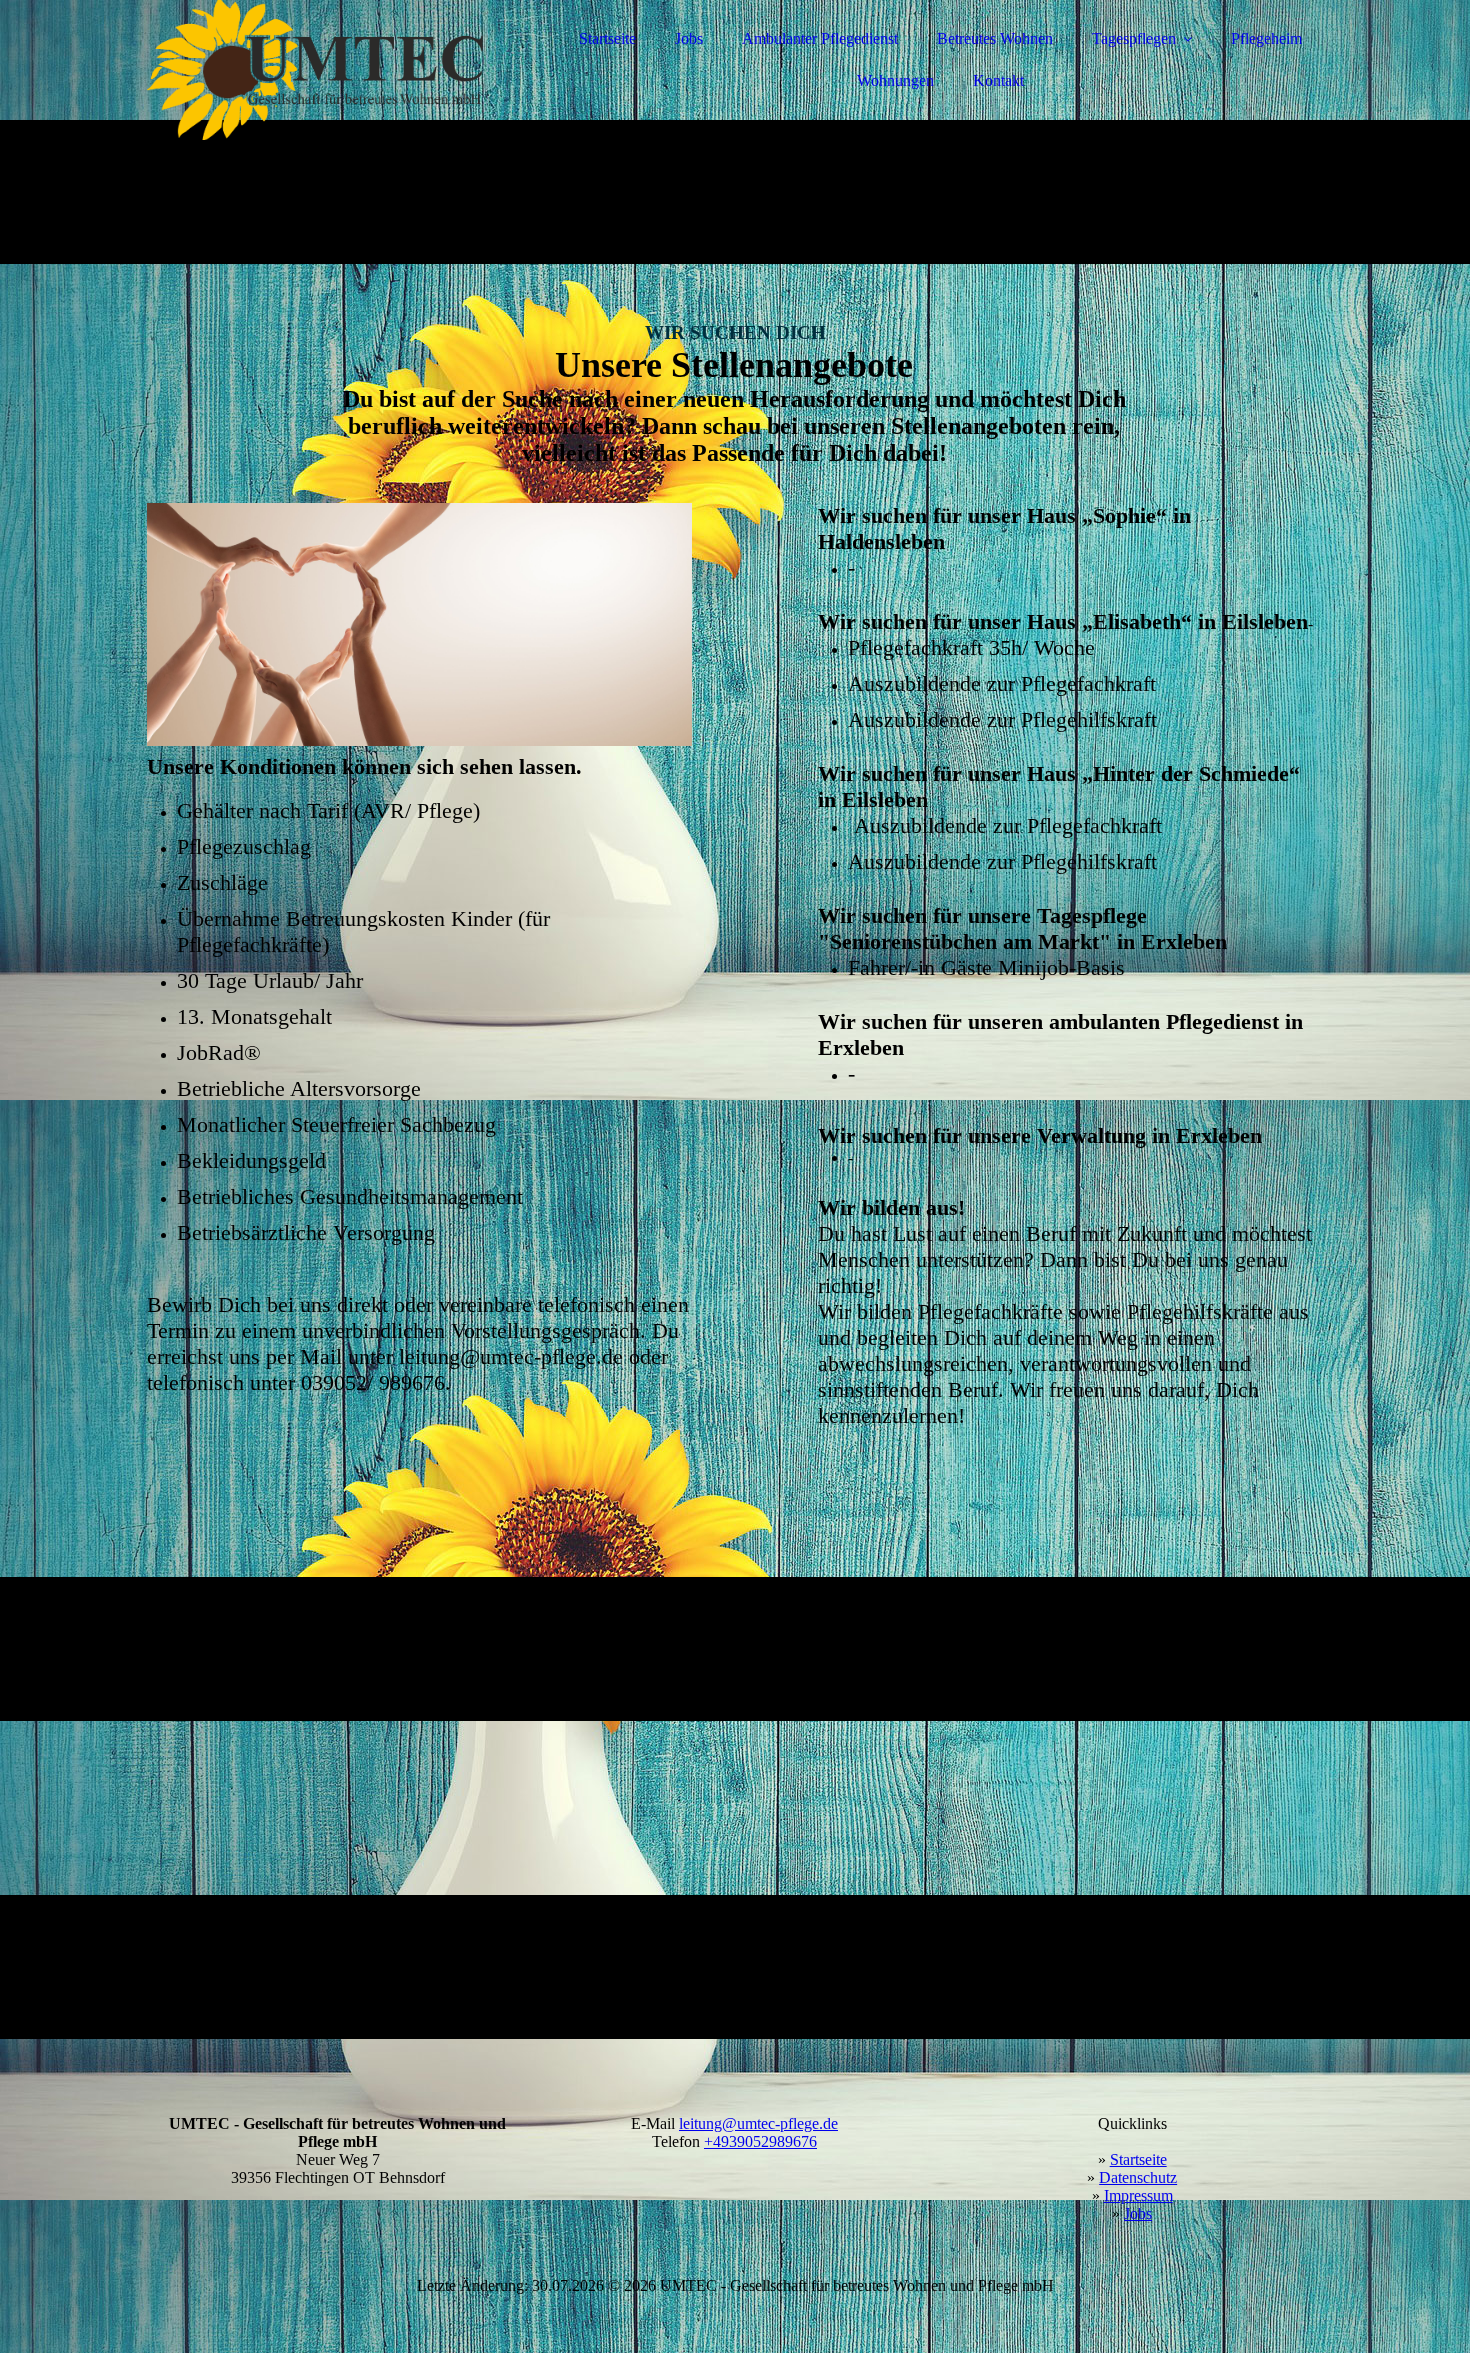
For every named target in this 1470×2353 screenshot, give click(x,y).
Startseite (607, 38)
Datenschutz (1138, 2177)
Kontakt (998, 80)
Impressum (1138, 2195)
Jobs (689, 38)
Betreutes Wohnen (995, 38)
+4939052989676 (760, 2141)
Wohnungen (895, 80)
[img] (322, 70)
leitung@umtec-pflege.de (758, 2123)
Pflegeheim (1266, 38)
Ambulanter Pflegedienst (820, 38)
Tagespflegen (1134, 38)
